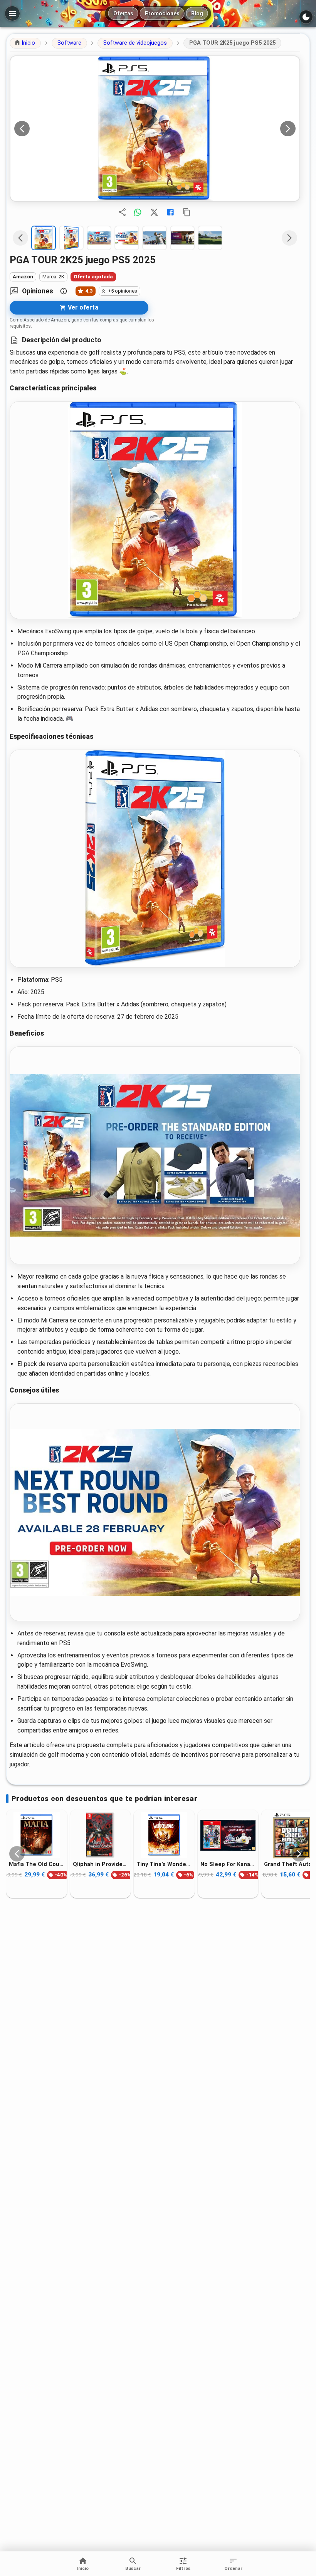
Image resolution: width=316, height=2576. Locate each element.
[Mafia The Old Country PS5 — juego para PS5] (37, 1835)
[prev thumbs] (20, 238)
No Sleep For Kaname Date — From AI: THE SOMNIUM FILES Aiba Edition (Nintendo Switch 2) (228, 1864)
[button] (25, 43)
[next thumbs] (289, 238)
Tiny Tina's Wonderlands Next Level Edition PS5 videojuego (164, 1864)
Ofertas (123, 13)
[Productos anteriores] (17, 1854)
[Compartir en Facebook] (170, 212)
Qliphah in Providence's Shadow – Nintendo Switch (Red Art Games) (101, 1864)
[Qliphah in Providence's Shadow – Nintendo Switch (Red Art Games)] (101, 1835)
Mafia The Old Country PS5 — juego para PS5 (37, 1864)
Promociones (162, 13)
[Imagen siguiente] (288, 129)
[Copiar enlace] (187, 212)
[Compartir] (122, 212)
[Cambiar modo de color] (306, 17)
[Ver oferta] (155, 129)
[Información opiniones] (64, 291)
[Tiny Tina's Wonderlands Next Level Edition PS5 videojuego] (164, 1835)
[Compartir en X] (154, 212)
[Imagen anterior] (22, 129)
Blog (197, 13)
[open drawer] (12, 13)
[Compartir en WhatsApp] (138, 212)
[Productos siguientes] (299, 1854)
